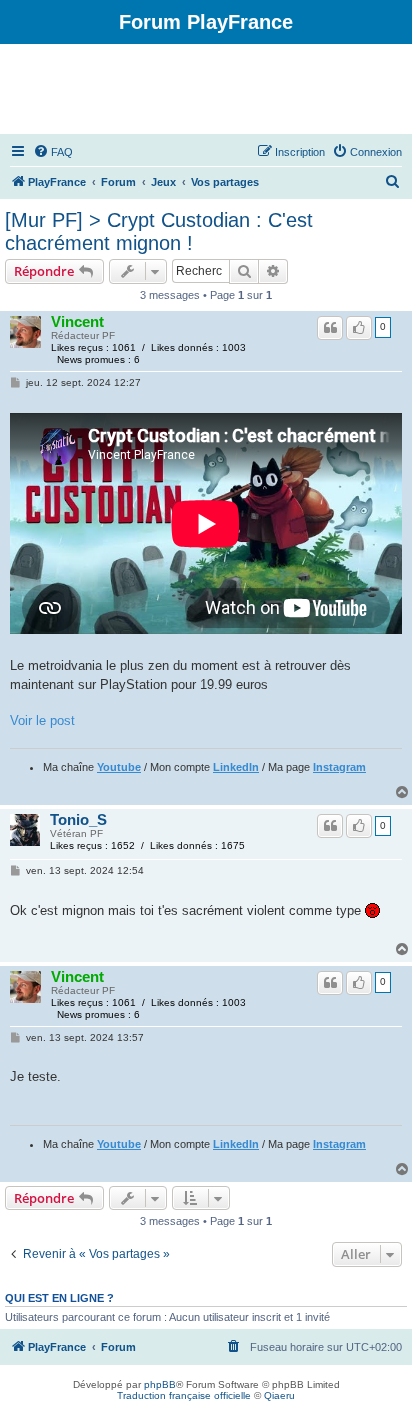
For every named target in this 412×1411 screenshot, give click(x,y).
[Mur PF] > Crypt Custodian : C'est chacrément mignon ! (159, 231)
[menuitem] (53, 152)
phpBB (160, 1384)
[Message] (16, 383)
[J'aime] (359, 328)
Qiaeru (279, 1395)
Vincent (77, 321)
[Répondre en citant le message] (330, 328)
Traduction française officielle (184, 1395)
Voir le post (42, 720)
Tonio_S (78, 820)
